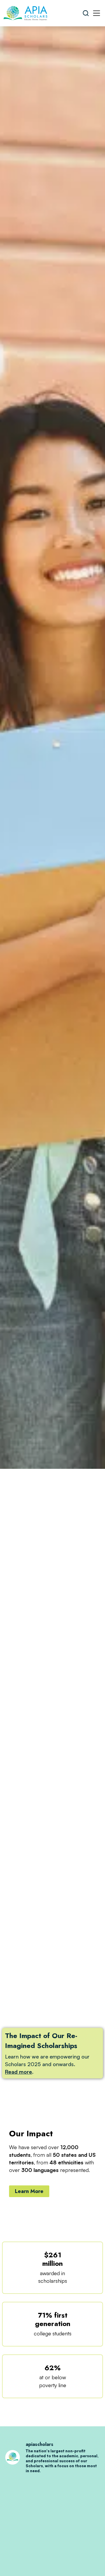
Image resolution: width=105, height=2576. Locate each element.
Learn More (29, 2191)
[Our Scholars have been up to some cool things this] (52, 2511)
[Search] (86, 13)
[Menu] (97, 13)
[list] (52, 1057)
